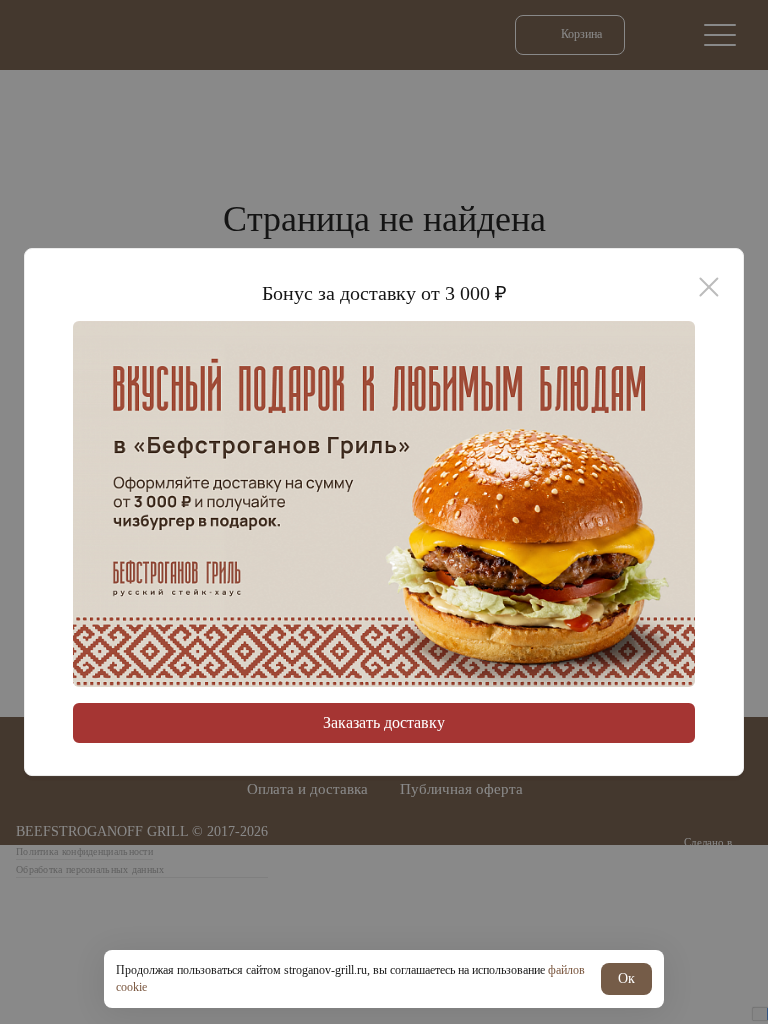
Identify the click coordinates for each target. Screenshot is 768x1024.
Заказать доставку (384, 722)
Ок (626, 978)
